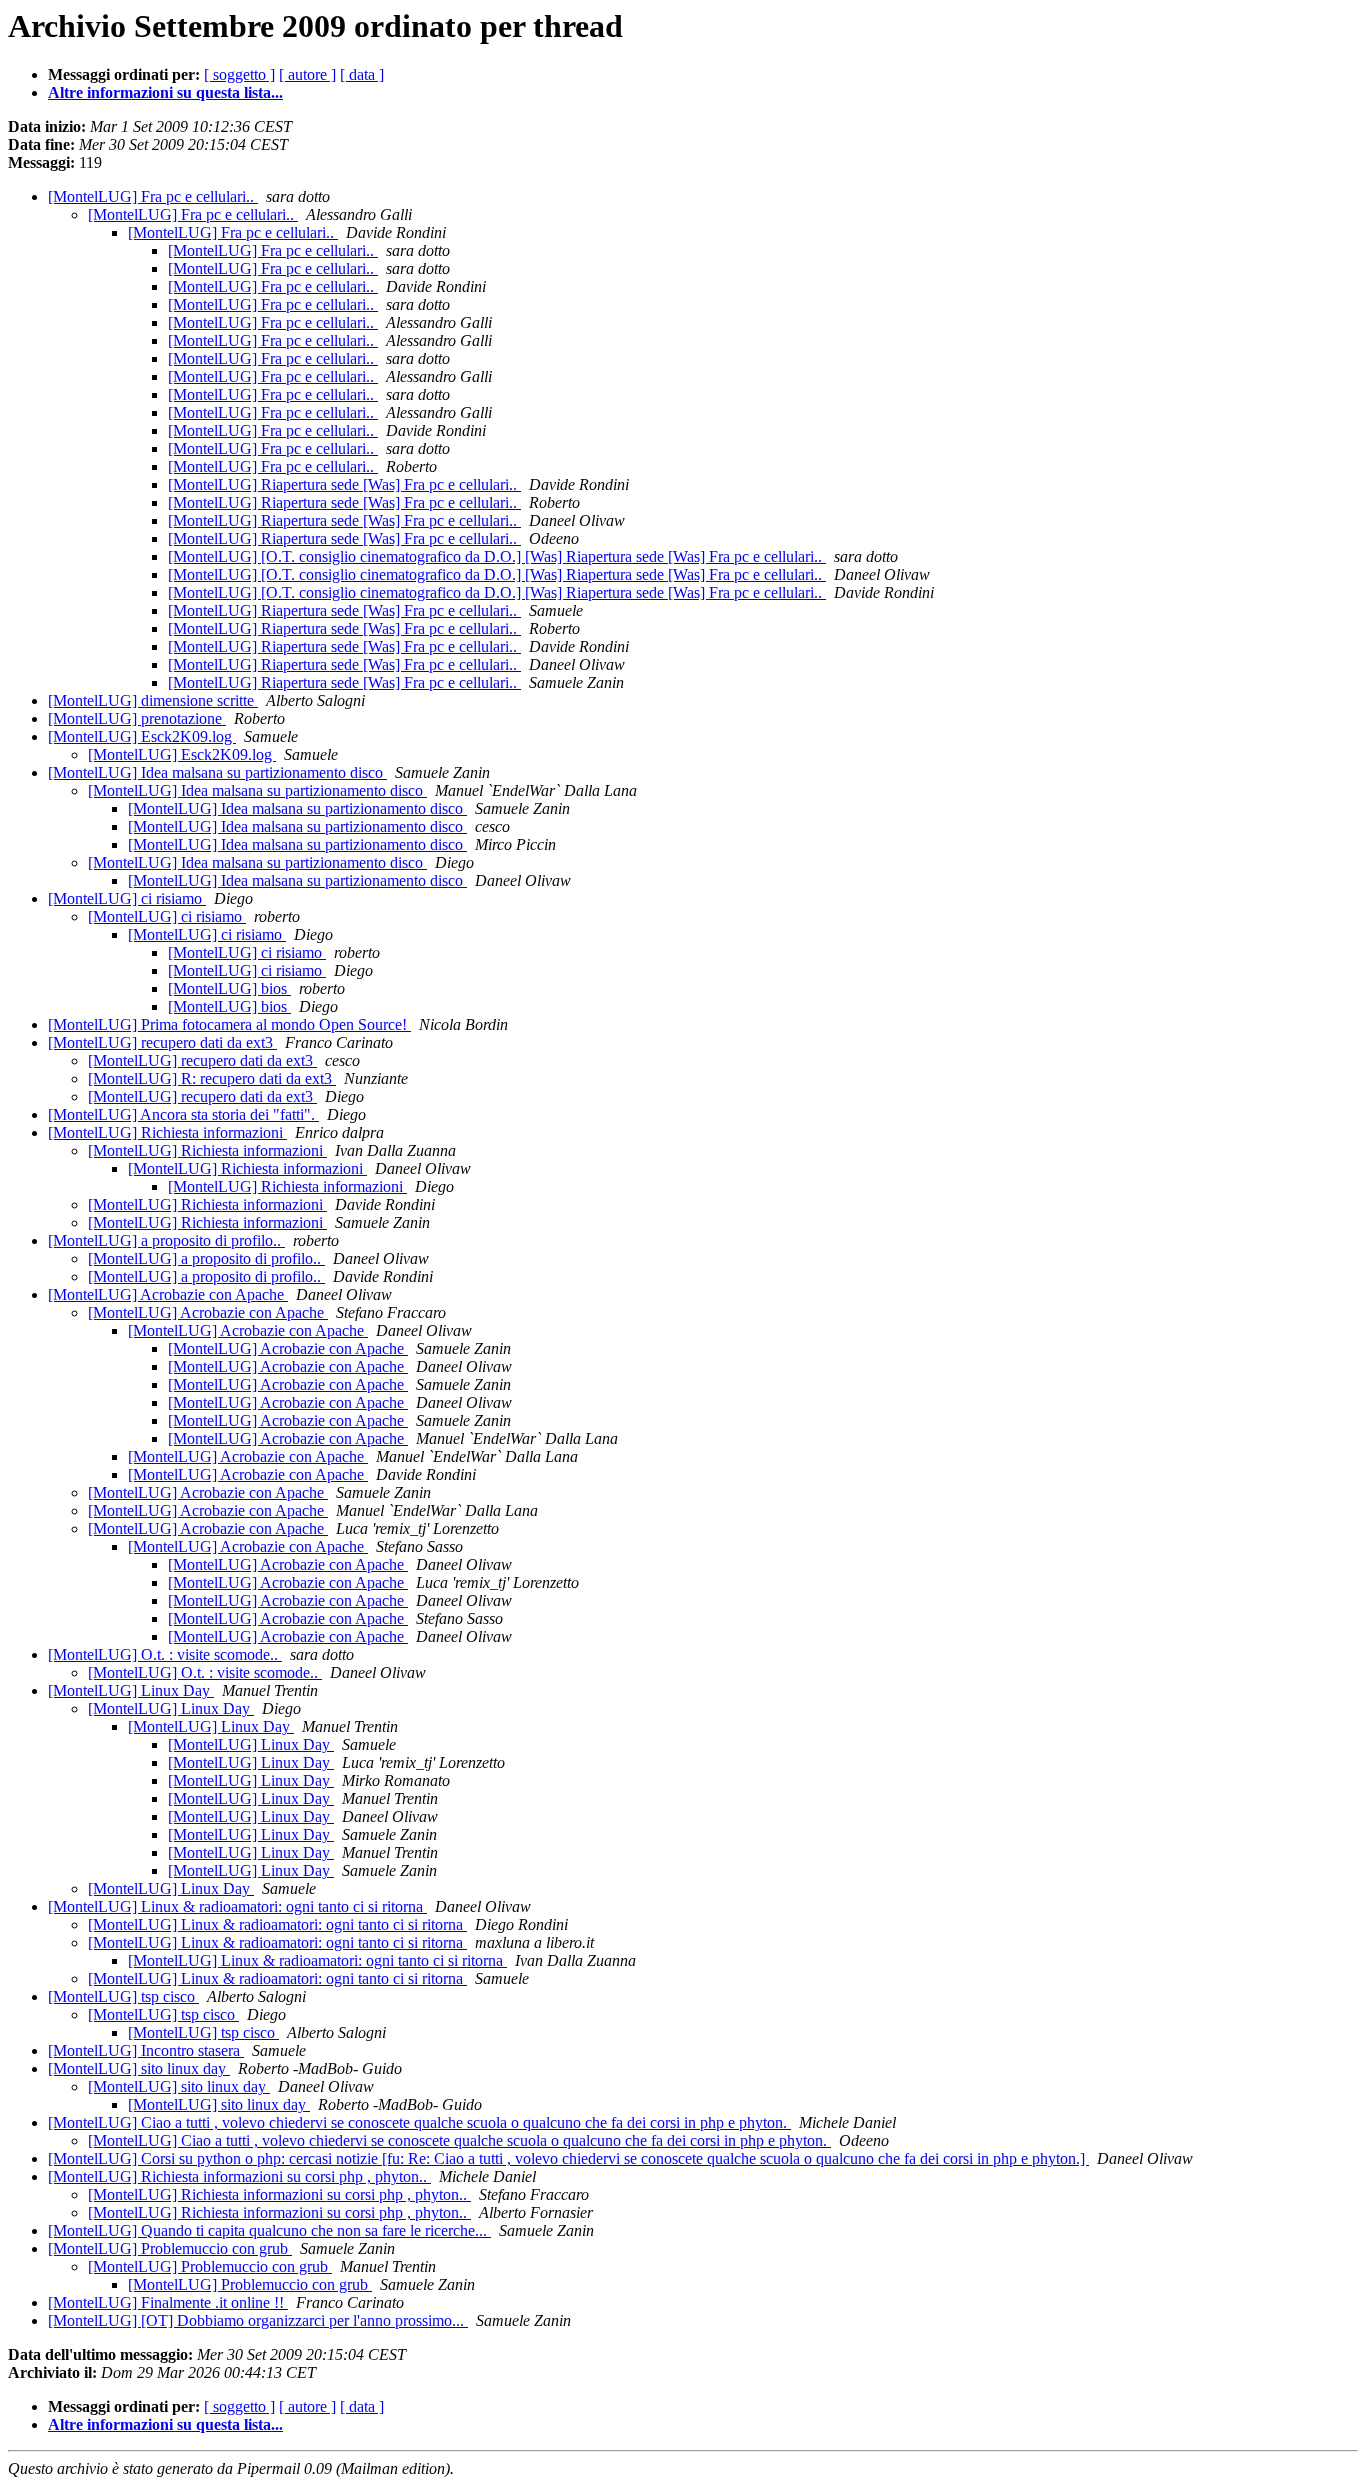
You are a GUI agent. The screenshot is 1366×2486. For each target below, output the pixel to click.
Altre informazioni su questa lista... (165, 92)
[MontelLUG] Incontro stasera (146, 2050)
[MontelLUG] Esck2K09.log (142, 736)
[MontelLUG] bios (229, 988)
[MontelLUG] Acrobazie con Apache (168, 1294)
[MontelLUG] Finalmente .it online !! (168, 2302)
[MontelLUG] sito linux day (139, 2068)
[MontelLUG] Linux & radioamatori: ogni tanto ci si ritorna (237, 1906)
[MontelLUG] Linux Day (131, 1690)
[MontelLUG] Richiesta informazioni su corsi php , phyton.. (239, 2176)
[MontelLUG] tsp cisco (123, 1996)
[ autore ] (307, 74)
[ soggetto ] (239, 74)
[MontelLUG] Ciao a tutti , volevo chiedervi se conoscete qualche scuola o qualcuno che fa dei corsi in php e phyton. (419, 2122)
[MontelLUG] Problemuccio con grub (170, 2248)
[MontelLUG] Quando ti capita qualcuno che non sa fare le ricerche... (269, 2230)
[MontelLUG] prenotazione (137, 718)
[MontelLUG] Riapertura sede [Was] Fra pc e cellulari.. (344, 484)
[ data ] (362, 74)
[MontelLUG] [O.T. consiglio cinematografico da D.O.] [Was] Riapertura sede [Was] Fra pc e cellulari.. (497, 556)
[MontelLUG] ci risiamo (127, 898)
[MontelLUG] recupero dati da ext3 (162, 1042)
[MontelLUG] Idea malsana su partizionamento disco (217, 772)
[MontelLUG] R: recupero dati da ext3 (212, 1078)
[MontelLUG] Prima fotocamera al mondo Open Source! (229, 1024)
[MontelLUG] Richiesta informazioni (167, 1132)
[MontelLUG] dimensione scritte (153, 700)
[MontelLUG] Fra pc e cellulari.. (153, 196)
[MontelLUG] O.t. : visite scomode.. (165, 1654)
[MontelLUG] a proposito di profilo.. (166, 1240)
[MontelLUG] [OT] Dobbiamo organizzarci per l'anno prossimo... (258, 2320)
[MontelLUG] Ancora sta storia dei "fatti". (183, 1114)
